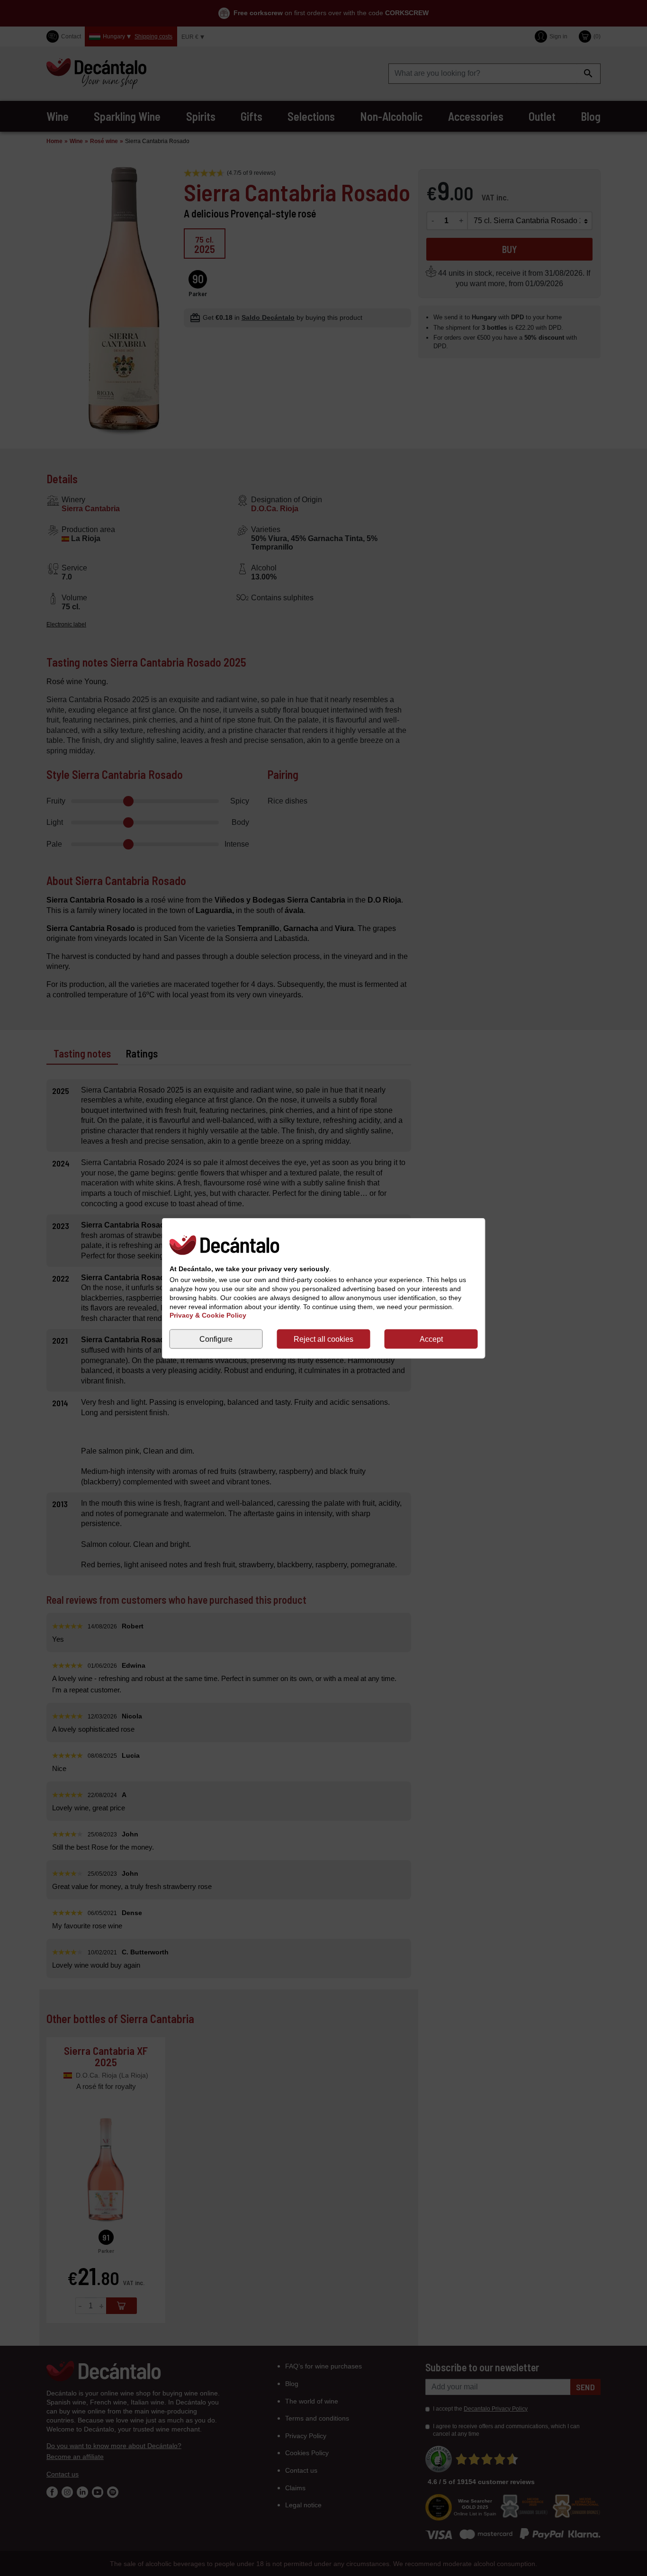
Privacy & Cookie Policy (208, 1315)
